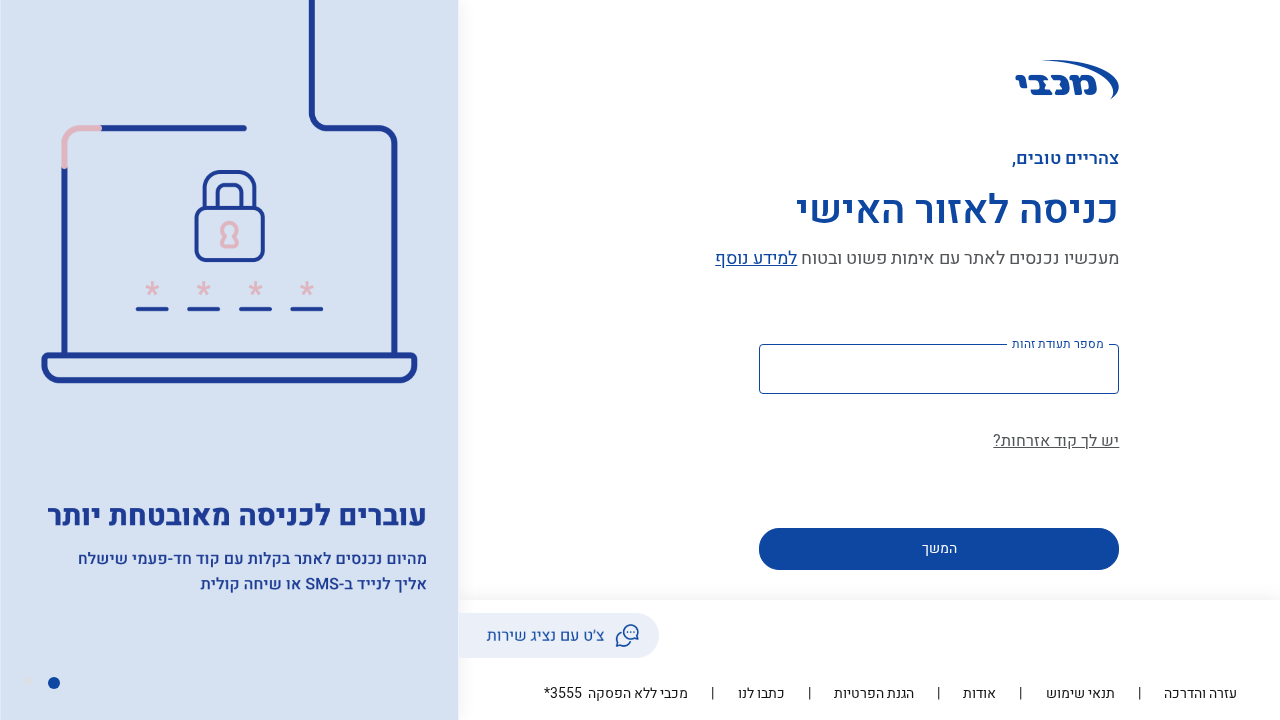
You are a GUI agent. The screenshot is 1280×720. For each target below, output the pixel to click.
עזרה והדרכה (1200, 693)
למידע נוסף (756, 258)
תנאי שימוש (1080, 693)
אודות (979, 693)
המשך (939, 548)
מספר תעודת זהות (1058, 344)
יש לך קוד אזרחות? (1056, 441)
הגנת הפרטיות (874, 693)
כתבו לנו (761, 693)
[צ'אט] (559, 635)
